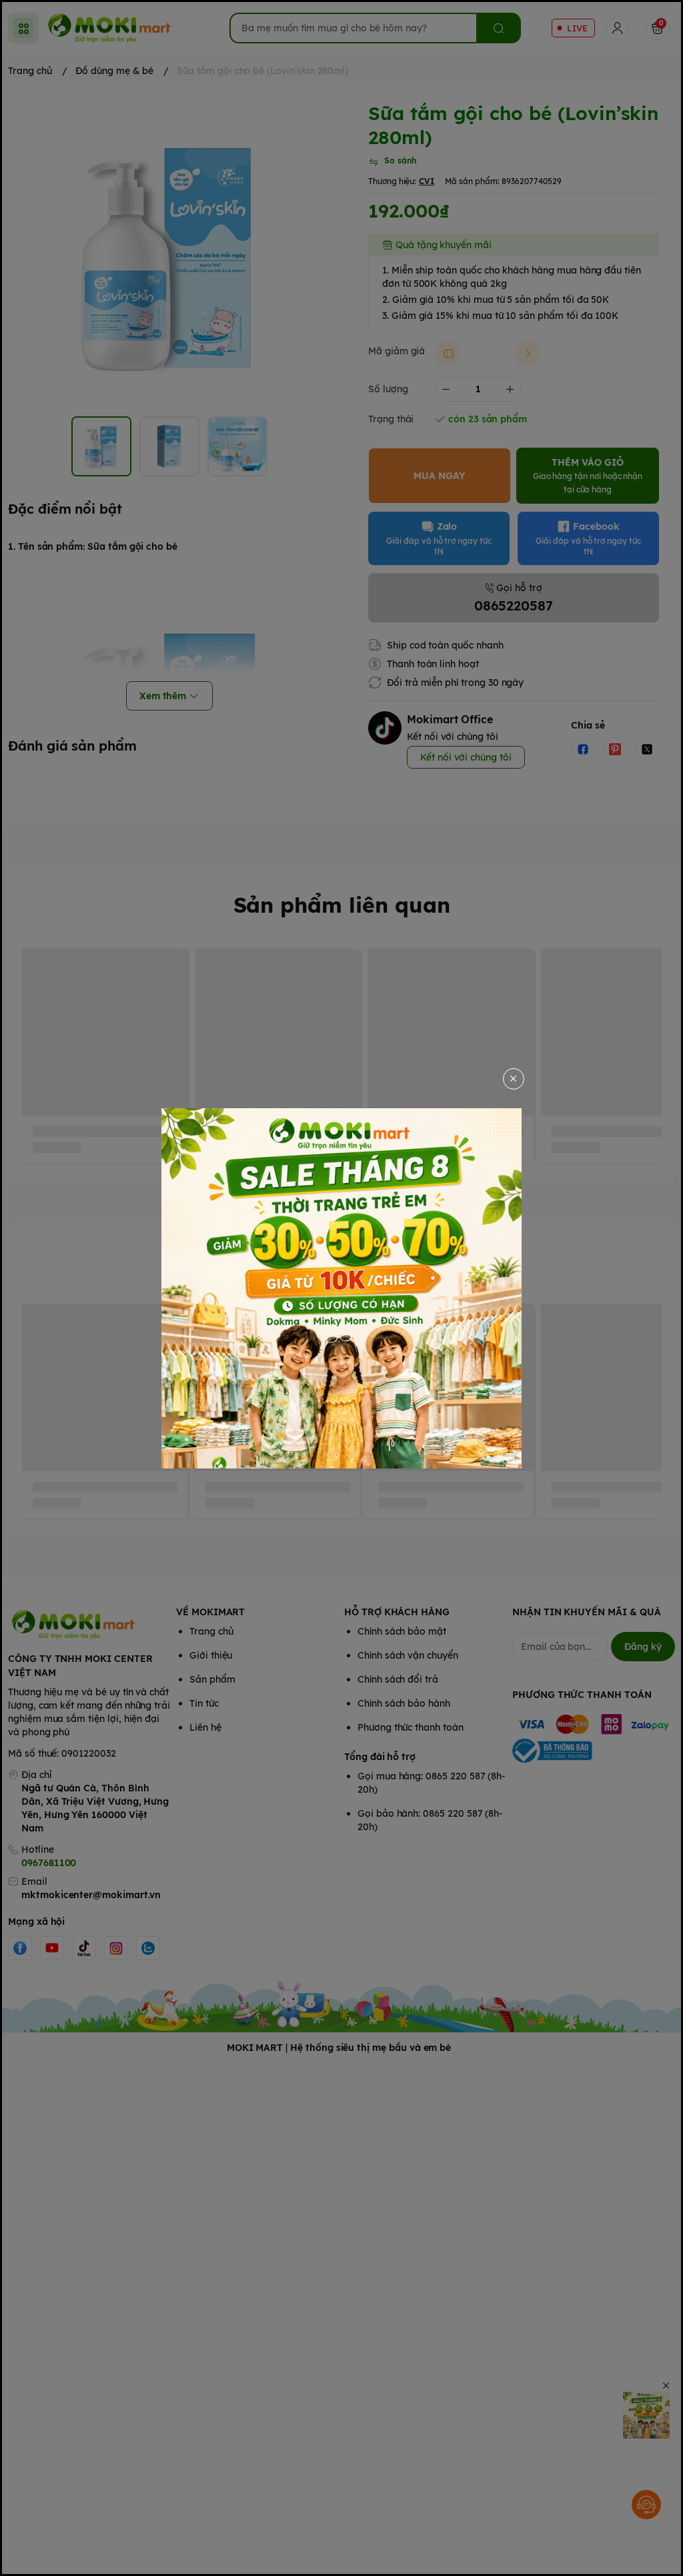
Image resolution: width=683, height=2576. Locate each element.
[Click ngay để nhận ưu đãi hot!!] (341, 1288)
